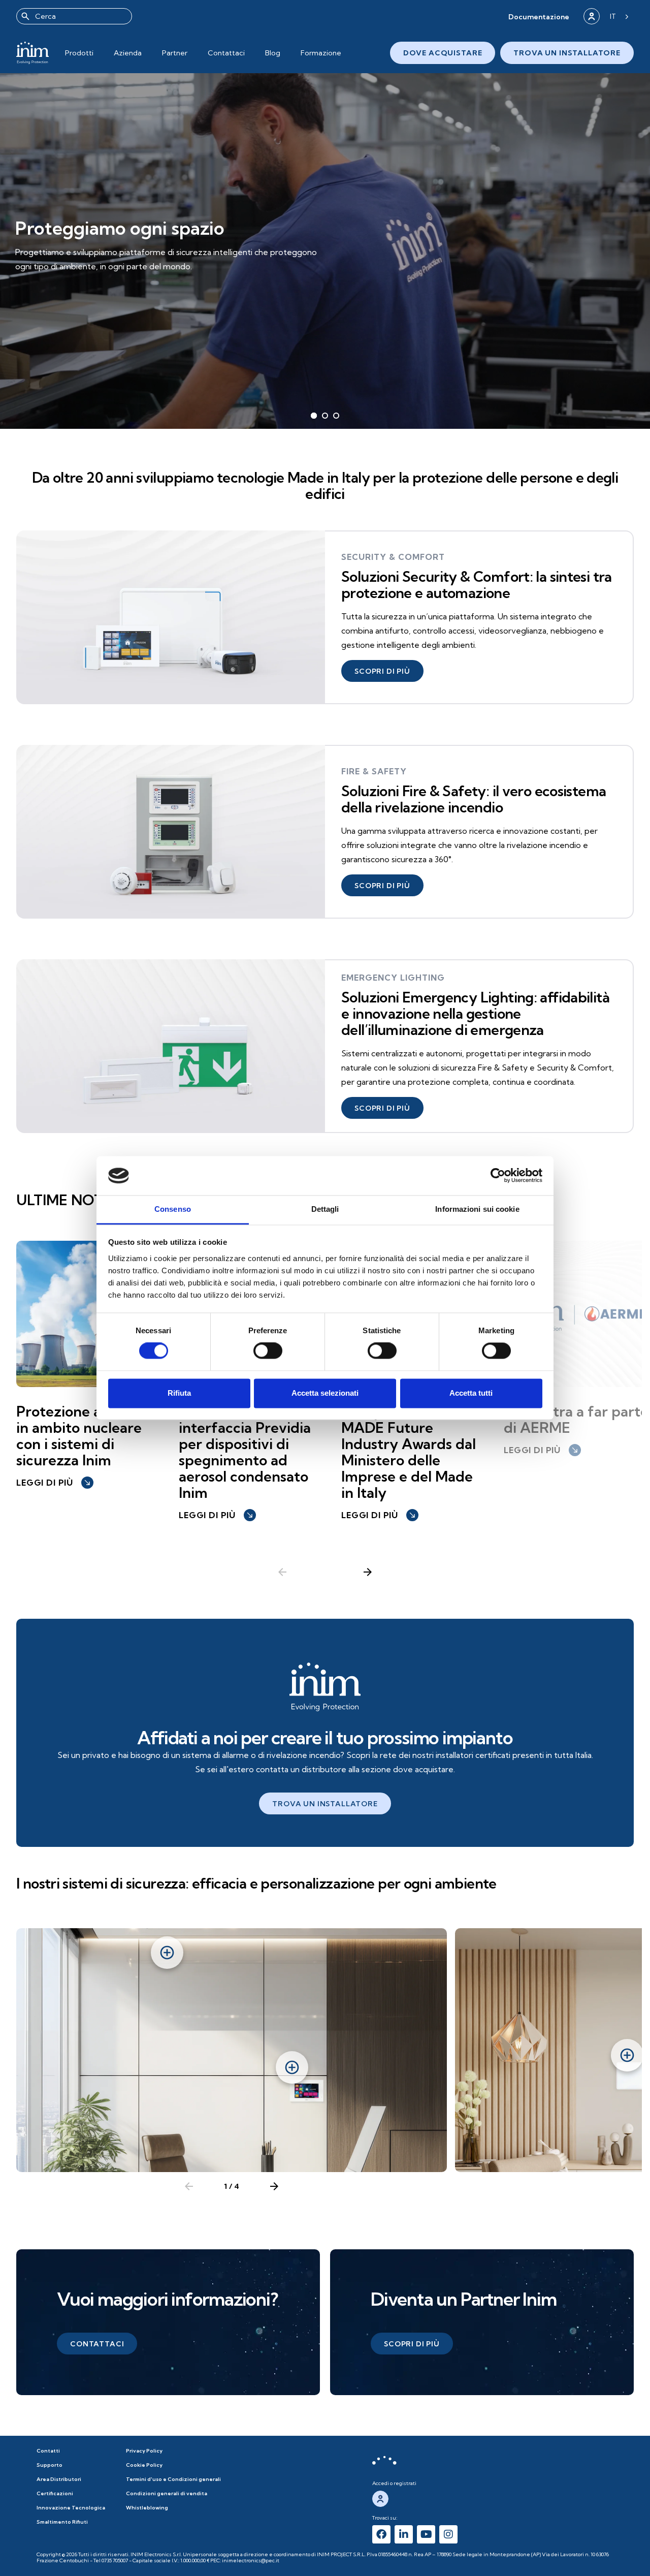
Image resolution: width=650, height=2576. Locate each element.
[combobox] (74, 16)
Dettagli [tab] (325, 1209)
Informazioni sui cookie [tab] (477, 1209)
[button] (539, 17)
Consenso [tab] (173, 1209)
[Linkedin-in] (404, 2534)
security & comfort (393, 557)
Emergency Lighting (393, 978)
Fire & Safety (374, 771)
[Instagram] (448, 2534)
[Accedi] (592, 16)
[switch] (268, 1351)
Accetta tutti (471, 1393)
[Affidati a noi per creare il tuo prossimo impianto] (325, 1687)
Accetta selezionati (325, 1393)
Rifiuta (179, 1393)
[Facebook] (381, 2534)
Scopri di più (57, 274)
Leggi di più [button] (54, 1483)
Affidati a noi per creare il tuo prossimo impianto (325, 1737)
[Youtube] (426, 2534)
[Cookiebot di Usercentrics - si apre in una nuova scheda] (498, 1176)
